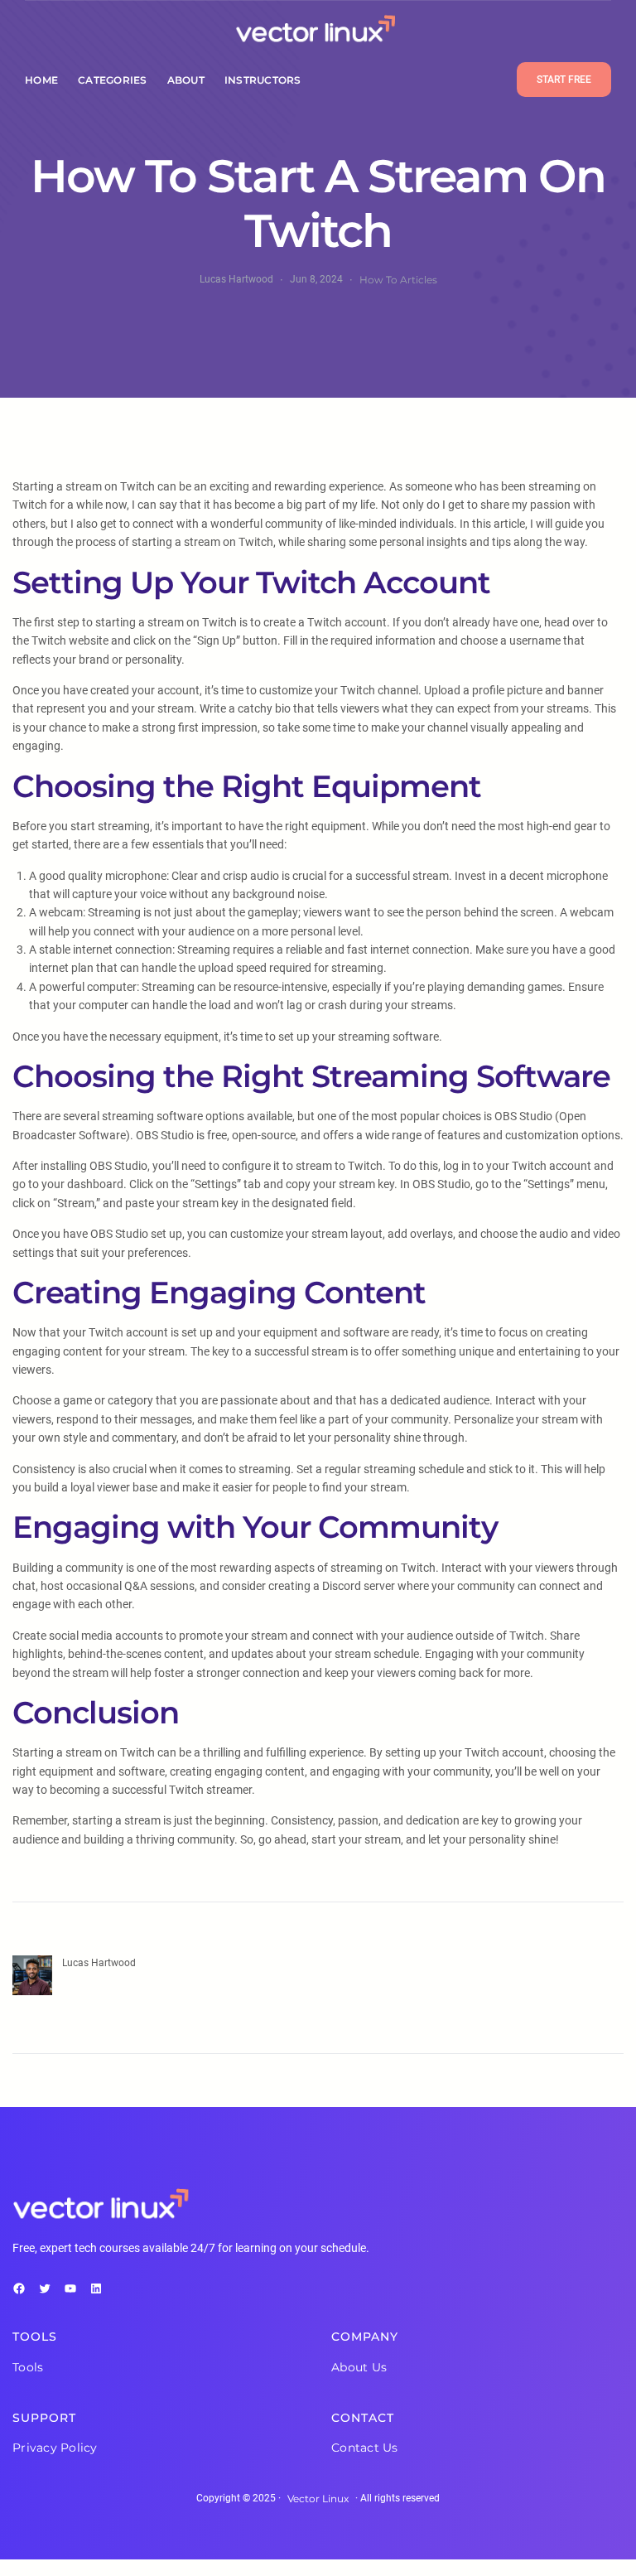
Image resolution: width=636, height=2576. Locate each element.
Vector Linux (318, 2499)
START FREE (564, 80)
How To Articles (398, 280)
